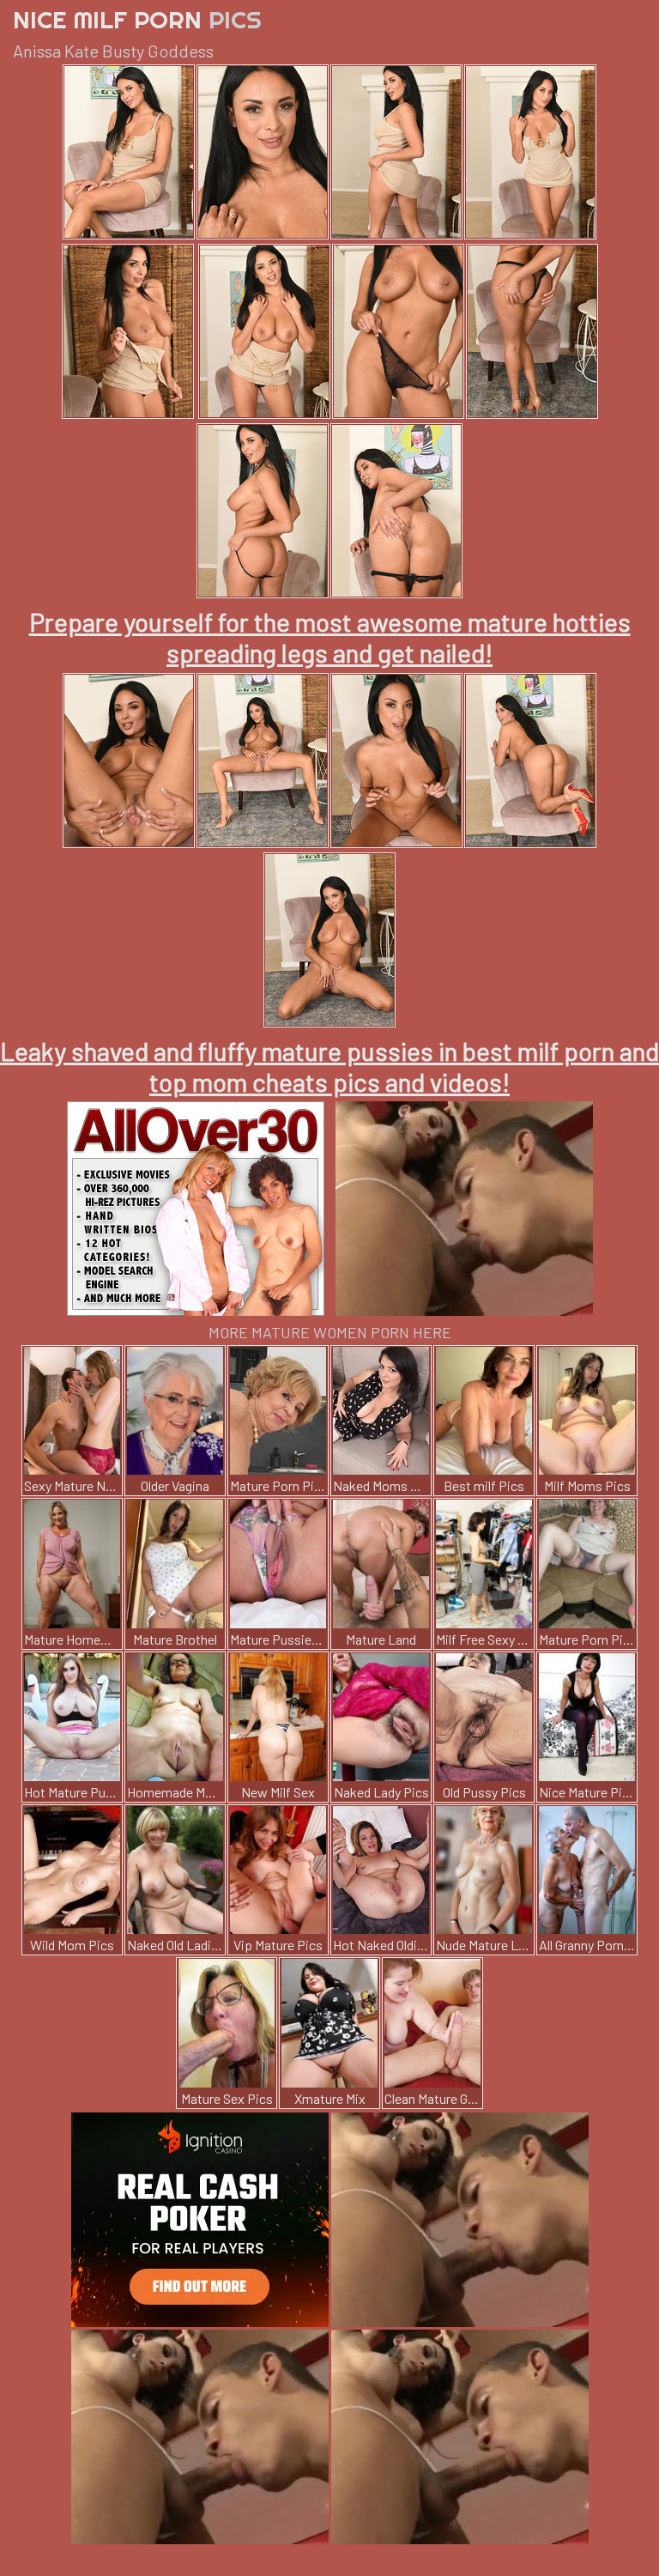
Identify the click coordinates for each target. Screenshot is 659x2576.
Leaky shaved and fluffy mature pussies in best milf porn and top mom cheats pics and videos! (329, 1066)
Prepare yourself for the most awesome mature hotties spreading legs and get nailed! (330, 637)
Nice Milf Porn (137, 19)
